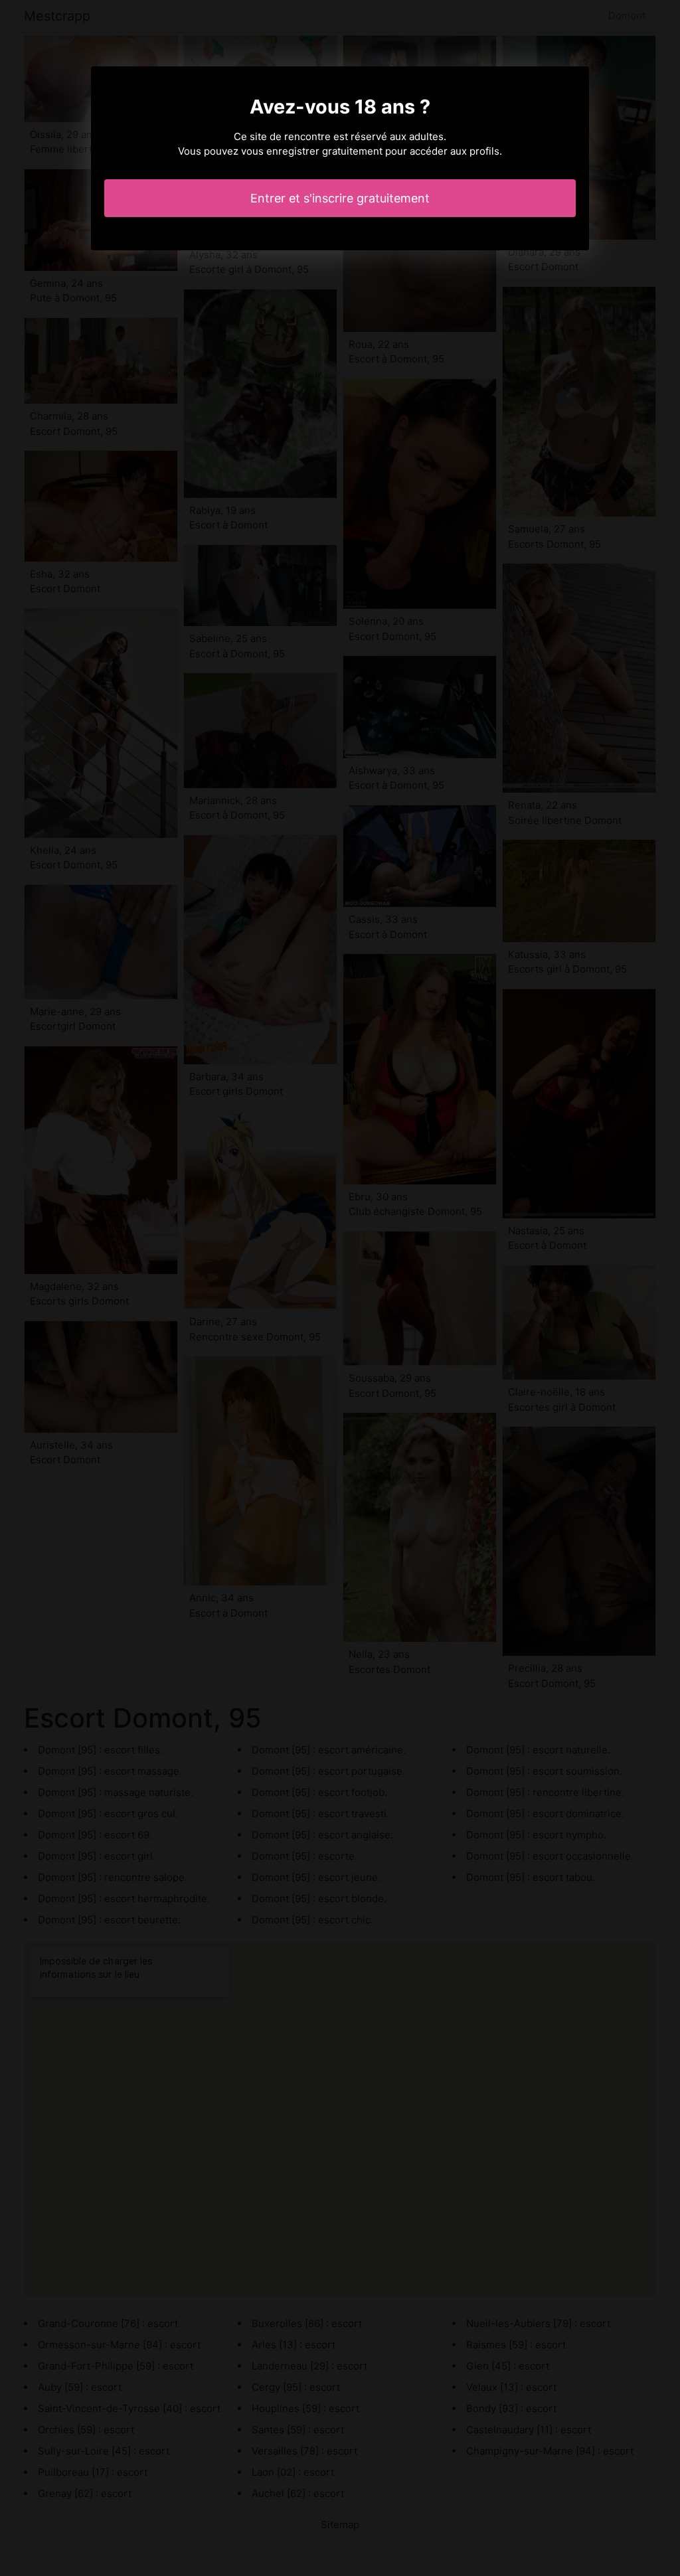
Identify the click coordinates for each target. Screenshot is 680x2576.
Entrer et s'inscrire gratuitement (340, 198)
